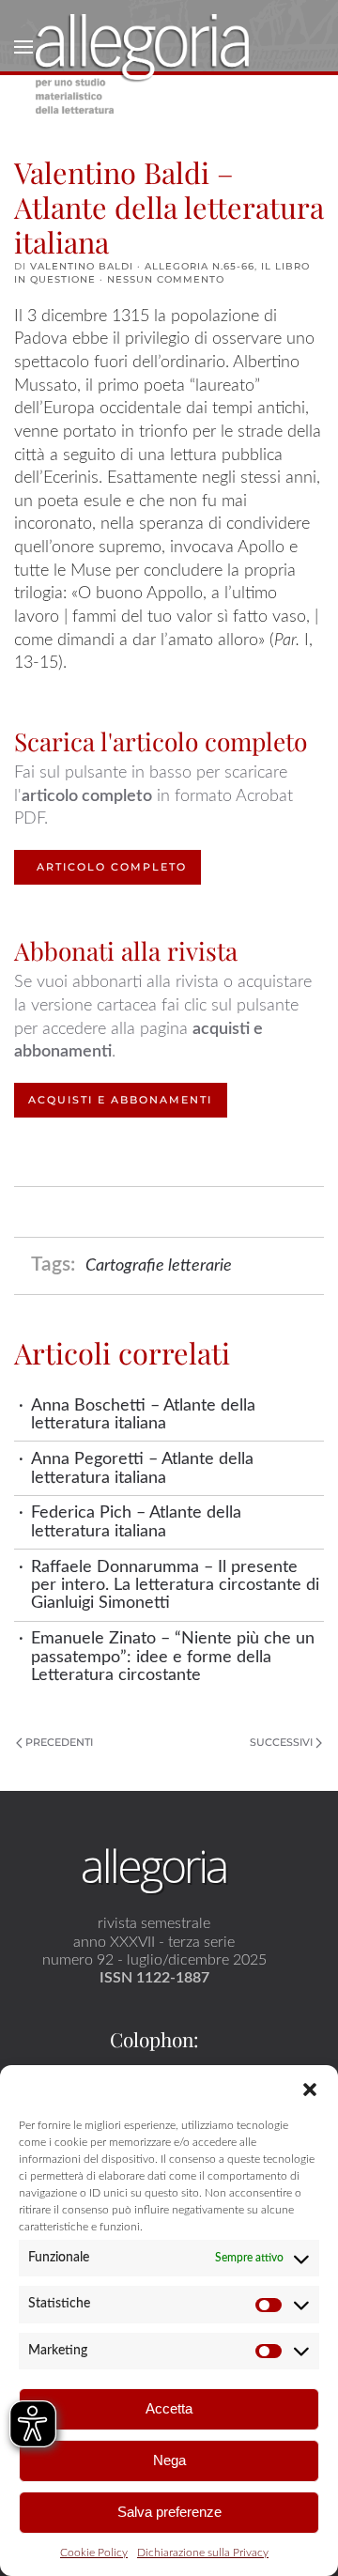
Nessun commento (166, 279)
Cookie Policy (94, 2553)
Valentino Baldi (82, 266)
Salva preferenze (169, 2512)
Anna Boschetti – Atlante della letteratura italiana (143, 1414)
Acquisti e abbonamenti (120, 1100)
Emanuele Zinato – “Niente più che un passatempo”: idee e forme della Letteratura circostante (173, 1657)
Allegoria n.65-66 (200, 266)
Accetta (169, 2408)
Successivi (281, 1742)
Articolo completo (112, 867)
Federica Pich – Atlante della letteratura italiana (136, 1521)
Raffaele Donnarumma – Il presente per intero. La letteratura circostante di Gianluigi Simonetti (175, 1585)
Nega (169, 2460)
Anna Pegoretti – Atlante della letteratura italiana (142, 1468)
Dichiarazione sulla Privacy (203, 2553)
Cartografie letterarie (159, 1265)
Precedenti (59, 1742)
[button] (310, 2089)
